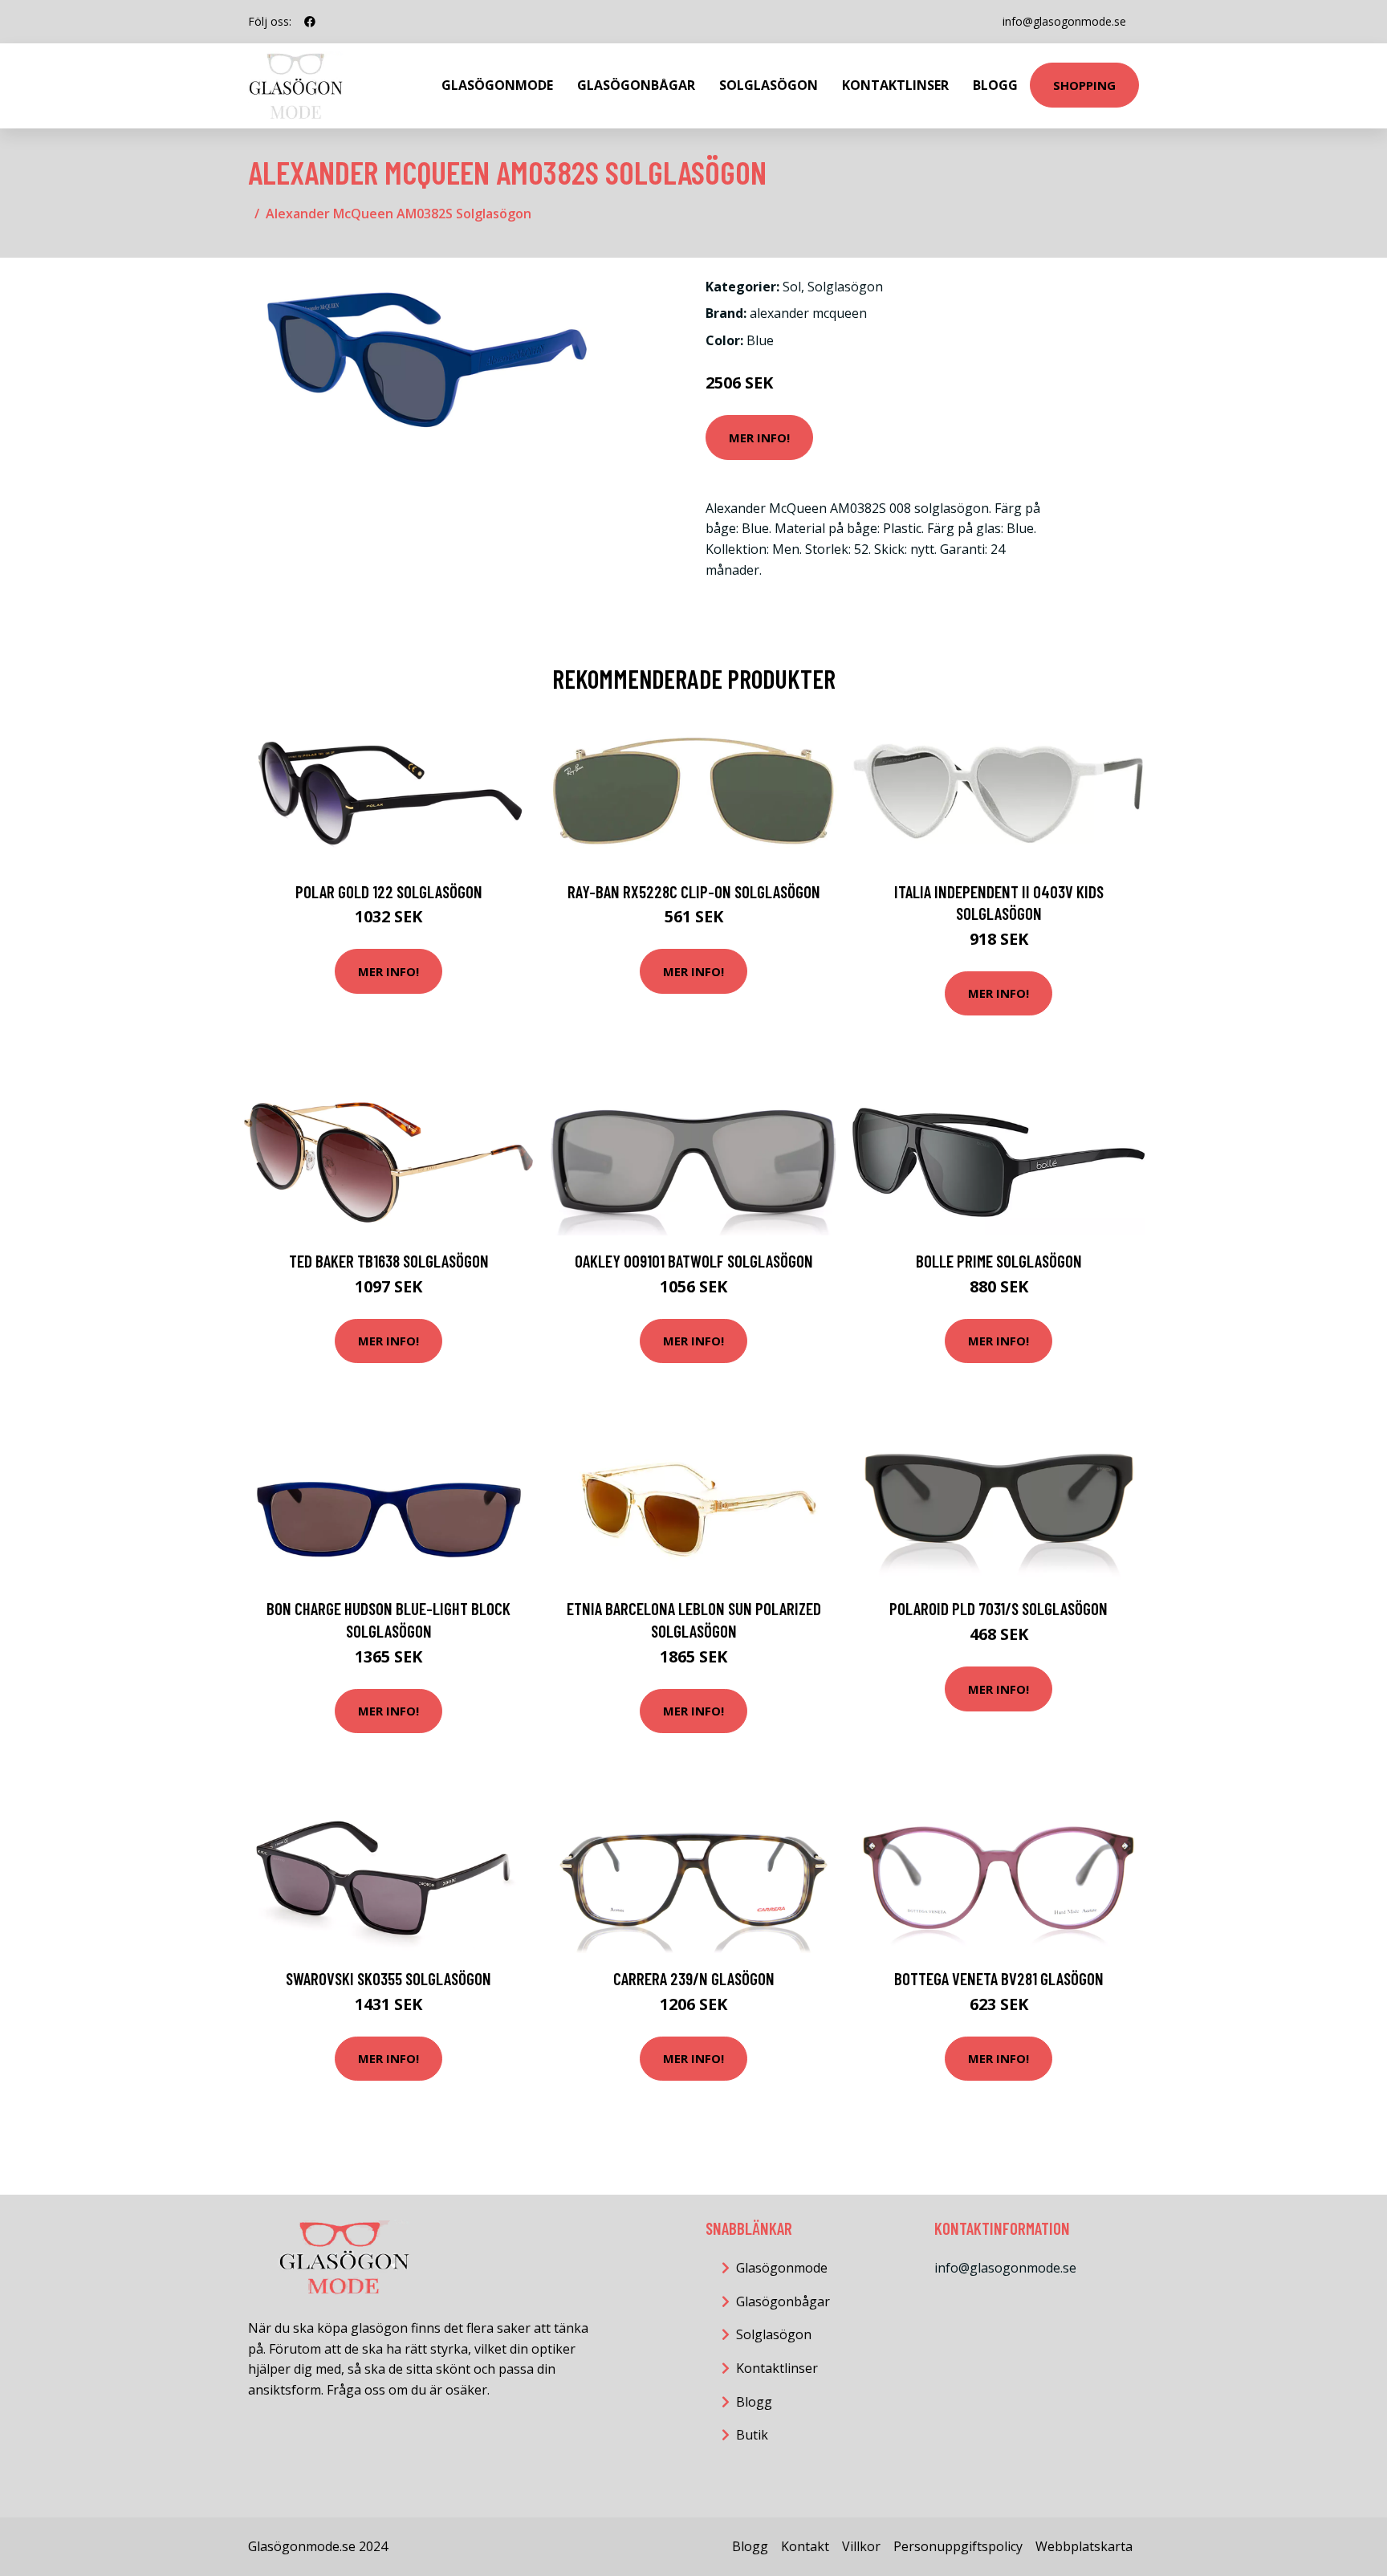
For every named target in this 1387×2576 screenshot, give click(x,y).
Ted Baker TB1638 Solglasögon (389, 1261)
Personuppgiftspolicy (958, 2546)
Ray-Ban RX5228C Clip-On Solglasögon (694, 891)
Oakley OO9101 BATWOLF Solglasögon (694, 1261)
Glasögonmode (497, 85)
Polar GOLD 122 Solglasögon (389, 891)
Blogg (995, 85)
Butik (752, 2435)
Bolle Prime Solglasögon (999, 1261)
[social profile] (310, 22)
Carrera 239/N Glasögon (694, 1978)
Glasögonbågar (636, 85)
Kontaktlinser (895, 85)
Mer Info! (759, 437)
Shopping (1084, 85)
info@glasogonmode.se (1064, 21)
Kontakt (805, 2546)
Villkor (861, 2546)
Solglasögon (769, 85)
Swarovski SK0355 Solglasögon (388, 1978)
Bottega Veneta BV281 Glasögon (999, 1978)
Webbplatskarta (1084, 2546)
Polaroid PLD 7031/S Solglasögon (999, 1608)
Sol (792, 287)
